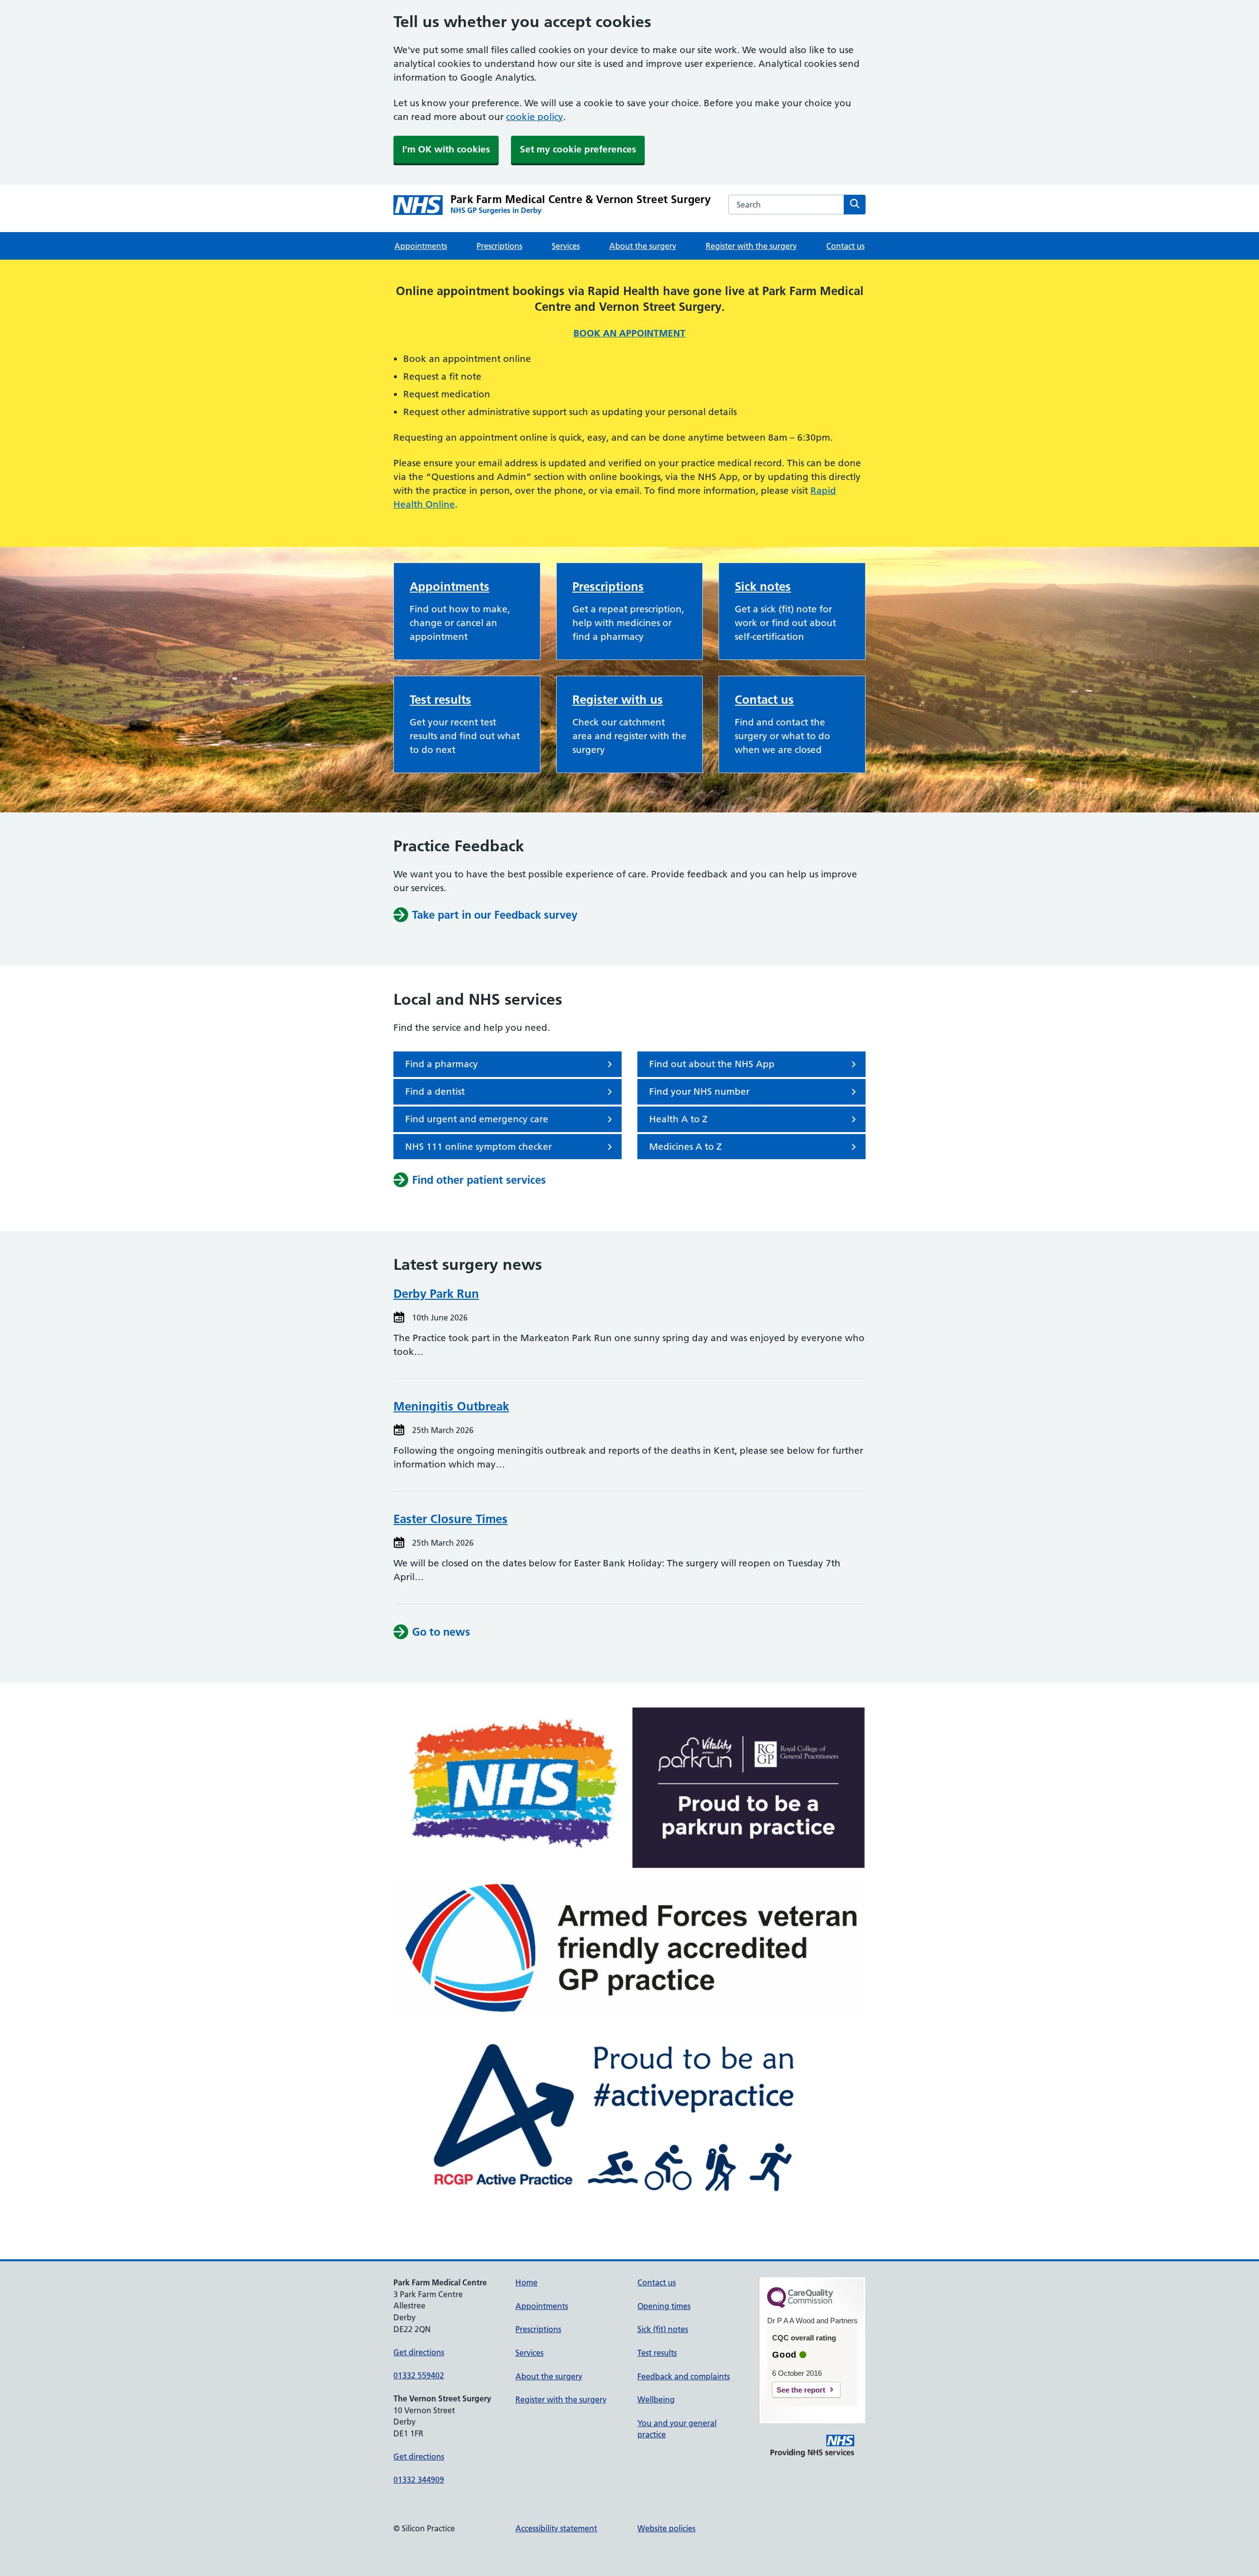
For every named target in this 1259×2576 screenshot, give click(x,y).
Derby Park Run (436, 1294)
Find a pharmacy (442, 1064)
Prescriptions (499, 246)
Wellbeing (656, 2399)
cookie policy (535, 117)
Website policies (666, 2528)
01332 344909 (419, 2480)
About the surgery (643, 246)
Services (566, 246)
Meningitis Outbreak (451, 1406)
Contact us (845, 246)
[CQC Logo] (800, 2306)
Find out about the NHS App (712, 1064)
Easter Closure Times (450, 1519)
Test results (440, 700)
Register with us (618, 700)
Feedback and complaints (684, 2376)
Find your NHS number (699, 1092)
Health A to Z (678, 1119)
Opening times (664, 2306)
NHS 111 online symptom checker (479, 1147)
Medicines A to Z (686, 1147)
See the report (801, 2390)
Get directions (419, 2352)
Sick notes (763, 586)
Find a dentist (435, 1092)
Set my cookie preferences (578, 149)
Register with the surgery (751, 246)
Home (526, 2282)
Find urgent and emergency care (477, 1119)
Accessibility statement (556, 2528)
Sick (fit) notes (663, 2329)
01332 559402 (419, 2375)
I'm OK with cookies (446, 149)
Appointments (421, 246)
